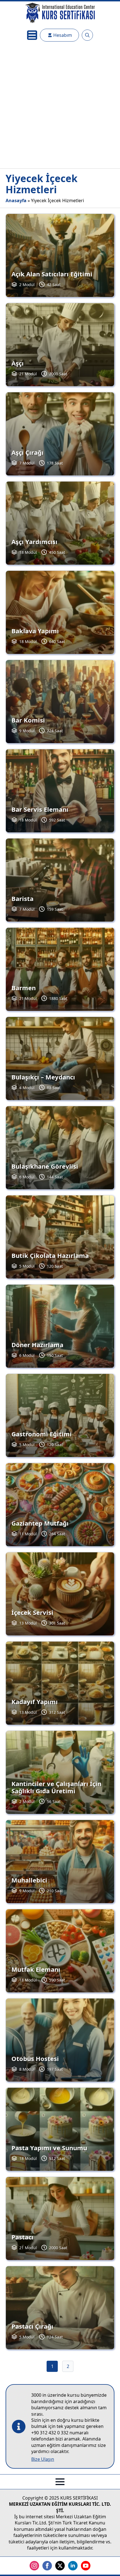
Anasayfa (16, 200)
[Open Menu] (32, 35)
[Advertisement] (60, 106)
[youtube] (86, 2566)
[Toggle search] (87, 35)
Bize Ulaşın (43, 2459)
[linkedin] (73, 2566)
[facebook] (47, 2566)
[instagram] (34, 2566)
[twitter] (60, 2566)
